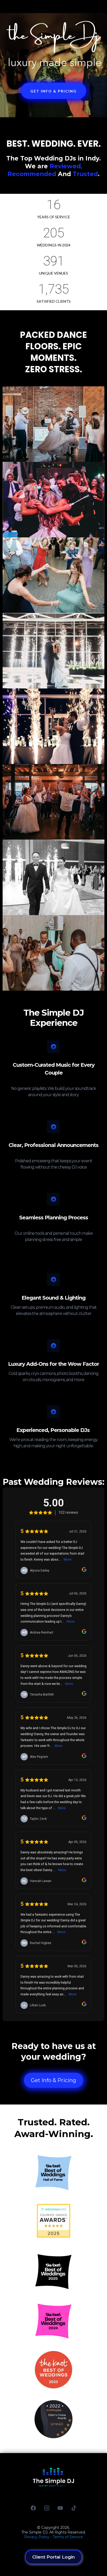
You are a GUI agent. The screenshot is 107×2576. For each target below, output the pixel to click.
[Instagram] (47, 2508)
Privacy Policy (37, 2537)
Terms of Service (68, 2537)
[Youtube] (60, 2508)
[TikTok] (74, 2508)
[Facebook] (33, 2508)
